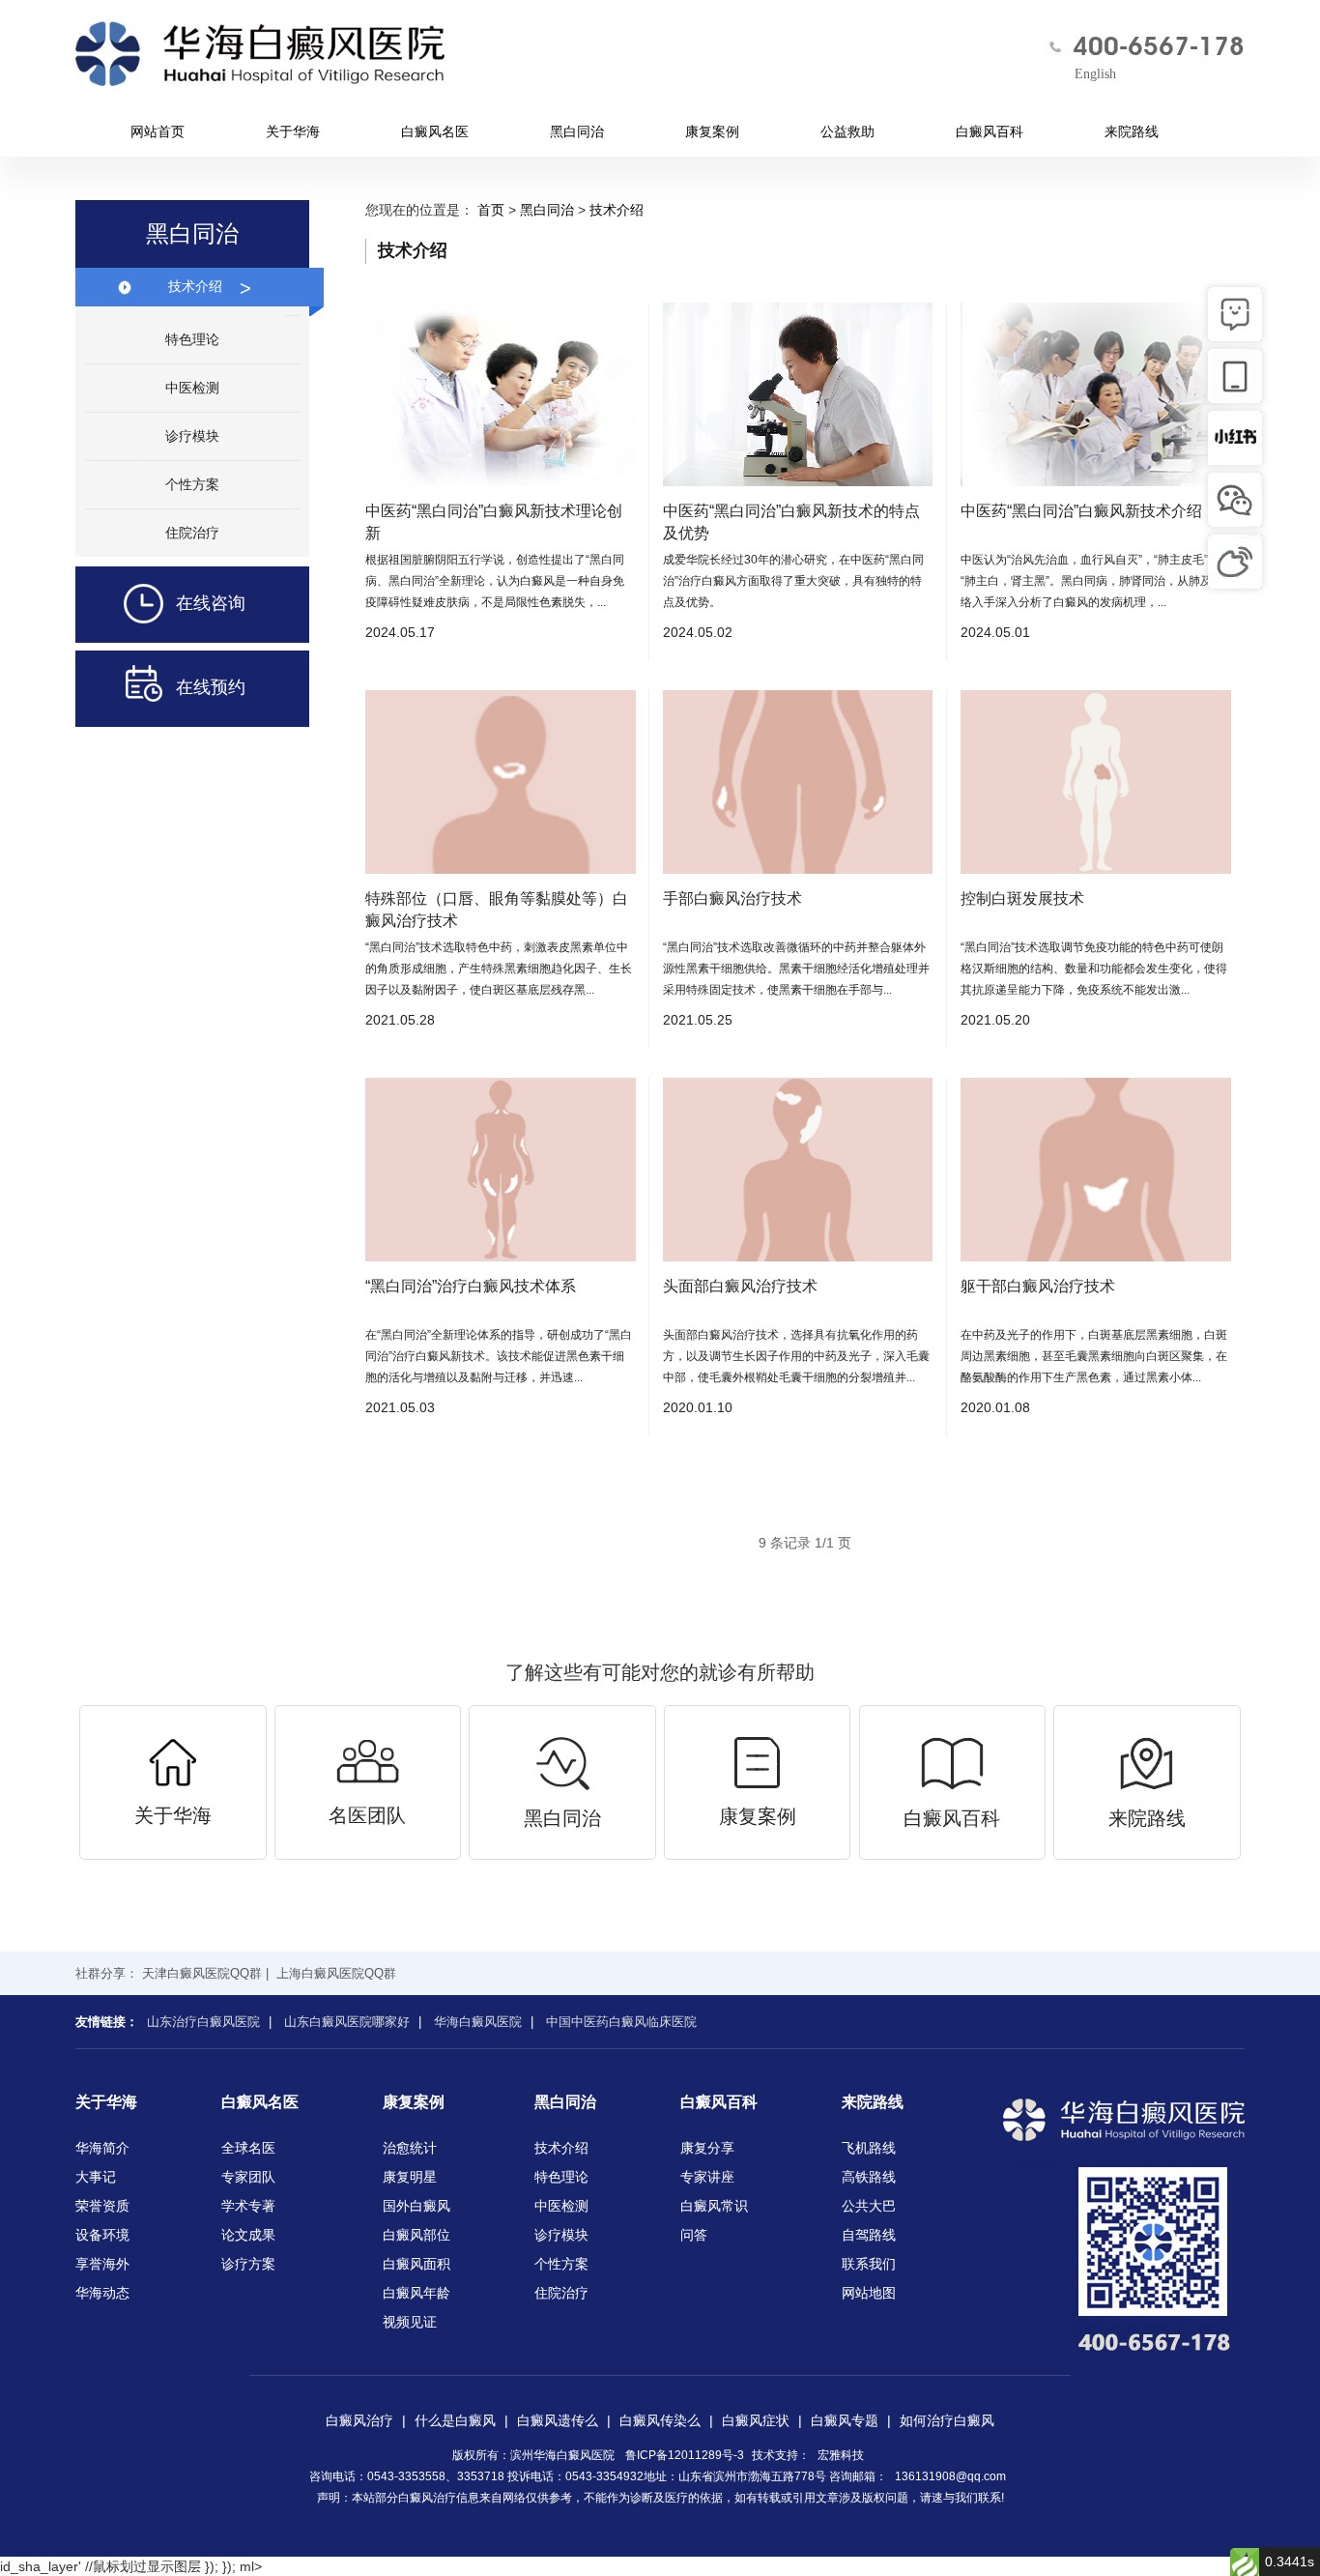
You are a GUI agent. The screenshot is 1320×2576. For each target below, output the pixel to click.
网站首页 (158, 131)
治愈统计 (410, 2148)
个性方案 (192, 484)
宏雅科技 (841, 2455)
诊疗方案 (248, 2264)
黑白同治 (577, 131)
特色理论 (192, 339)
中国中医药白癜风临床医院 (621, 2022)
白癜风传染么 (660, 2420)
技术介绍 (210, 288)
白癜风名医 (435, 131)
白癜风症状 (756, 2420)
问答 (694, 2235)
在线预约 (211, 687)
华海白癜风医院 (478, 2022)
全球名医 (248, 2148)
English (1095, 74)
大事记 (96, 2177)
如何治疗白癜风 (947, 2420)
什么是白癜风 (455, 2420)
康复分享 (707, 2148)
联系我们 (869, 2264)
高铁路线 (869, 2177)
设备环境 (102, 2235)
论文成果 (248, 2235)
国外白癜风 (416, 2206)
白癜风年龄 (416, 2293)
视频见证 (410, 2322)
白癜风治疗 (359, 2420)
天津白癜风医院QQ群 (202, 1973)
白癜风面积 (416, 2264)
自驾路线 (869, 2235)
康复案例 (712, 131)
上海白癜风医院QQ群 (336, 1973)
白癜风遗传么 (558, 2420)
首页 (491, 210)
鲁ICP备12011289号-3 (685, 2455)
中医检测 (192, 388)
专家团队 (248, 2177)
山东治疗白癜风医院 (203, 2022)
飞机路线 (869, 2148)
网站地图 (869, 2293)
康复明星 (410, 2177)
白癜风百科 (990, 131)
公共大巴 (869, 2206)
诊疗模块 (192, 436)
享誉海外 (102, 2264)
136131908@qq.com (950, 2476)
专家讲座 (707, 2177)
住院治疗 (192, 533)
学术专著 (248, 2206)
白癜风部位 (416, 2235)
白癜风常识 (714, 2206)
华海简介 (102, 2148)
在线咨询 (211, 603)
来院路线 (1132, 131)
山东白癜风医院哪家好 (347, 2022)
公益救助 (847, 131)
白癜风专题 (845, 2420)
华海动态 (102, 2293)
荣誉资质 (102, 2206)
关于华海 (293, 131)
